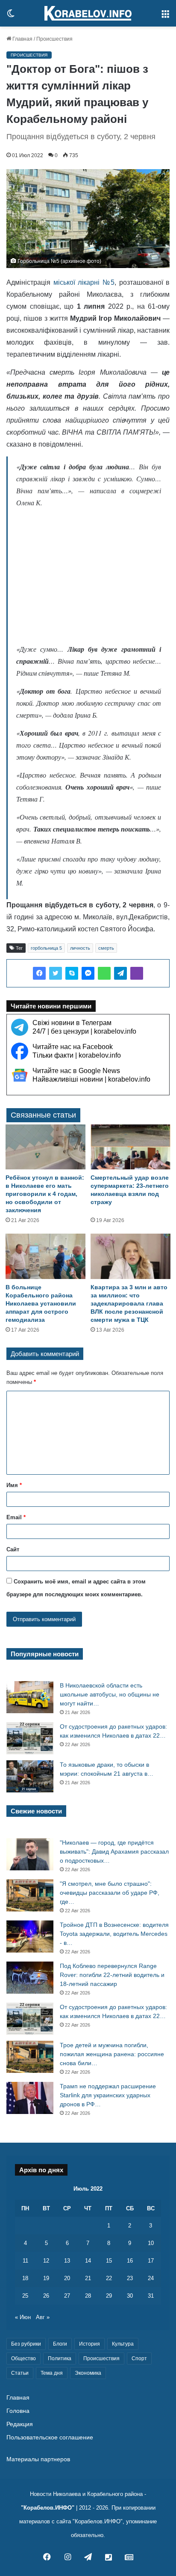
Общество (23, 2358)
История (89, 2344)
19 (46, 2278)
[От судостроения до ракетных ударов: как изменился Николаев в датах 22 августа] (30, 1738)
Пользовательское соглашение (50, 2437)
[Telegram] (120, 973)
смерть (106, 948)
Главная (22, 39)
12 (46, 2261)
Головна (18, 2411)
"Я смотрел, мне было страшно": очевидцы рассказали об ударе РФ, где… (110, 1893)
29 (109, 2296)
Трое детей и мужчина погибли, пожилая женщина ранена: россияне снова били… (112, 2054)
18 (25, 2278)
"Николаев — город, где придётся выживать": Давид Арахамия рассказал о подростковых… (114, 1851)
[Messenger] (88, 973)
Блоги (60, 2344)
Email (16, 1517)
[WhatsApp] (104, 973)
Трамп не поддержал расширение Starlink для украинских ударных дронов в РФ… (108, 2095)
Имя (14, 1485)
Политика (60, 2358)
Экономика (88, 2373)
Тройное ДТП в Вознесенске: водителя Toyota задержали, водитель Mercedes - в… (114, 1934)
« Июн (23, 2317)
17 (151, 2261)
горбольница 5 (46, 948)
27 (67, 2296)
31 (151, 2296)
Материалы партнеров (38, 2459)
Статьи (20, 2373)
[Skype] (72, 973)
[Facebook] (39, 973)
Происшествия (54, 39)
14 (88, 2261)
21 (88, 2278)
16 (130, 2261)
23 (130, 2278)
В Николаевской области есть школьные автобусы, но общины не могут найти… (110, 1694)
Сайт (13, 1549)
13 (67, 2261)
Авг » (43, 2317)
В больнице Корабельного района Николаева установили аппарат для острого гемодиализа (41, 1303)
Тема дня (52, 2373)
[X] (56, 973)
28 (88, 2296)
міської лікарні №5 (84, 282)
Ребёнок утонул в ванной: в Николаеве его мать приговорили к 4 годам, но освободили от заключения (45, 1194)
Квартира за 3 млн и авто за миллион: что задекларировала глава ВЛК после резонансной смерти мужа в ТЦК (129, 1303)
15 (109, 2261)
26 (46, 2296)
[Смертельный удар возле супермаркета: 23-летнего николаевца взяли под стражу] (131, 1147)
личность (80, 948)
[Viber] (137, 973)
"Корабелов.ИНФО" (48, 2508)
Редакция (20, 2424)
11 (25, 2261)
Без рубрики (26, 2344)
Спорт (139, 2358)
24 (151, 2278)
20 (67, 2278)
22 (109, 2278)
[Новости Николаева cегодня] (88, 13)
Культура (123, 2344)
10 (151, 2243)
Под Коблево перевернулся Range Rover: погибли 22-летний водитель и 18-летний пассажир (112, 1975)
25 (25, 2296)
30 (130, 2296)
